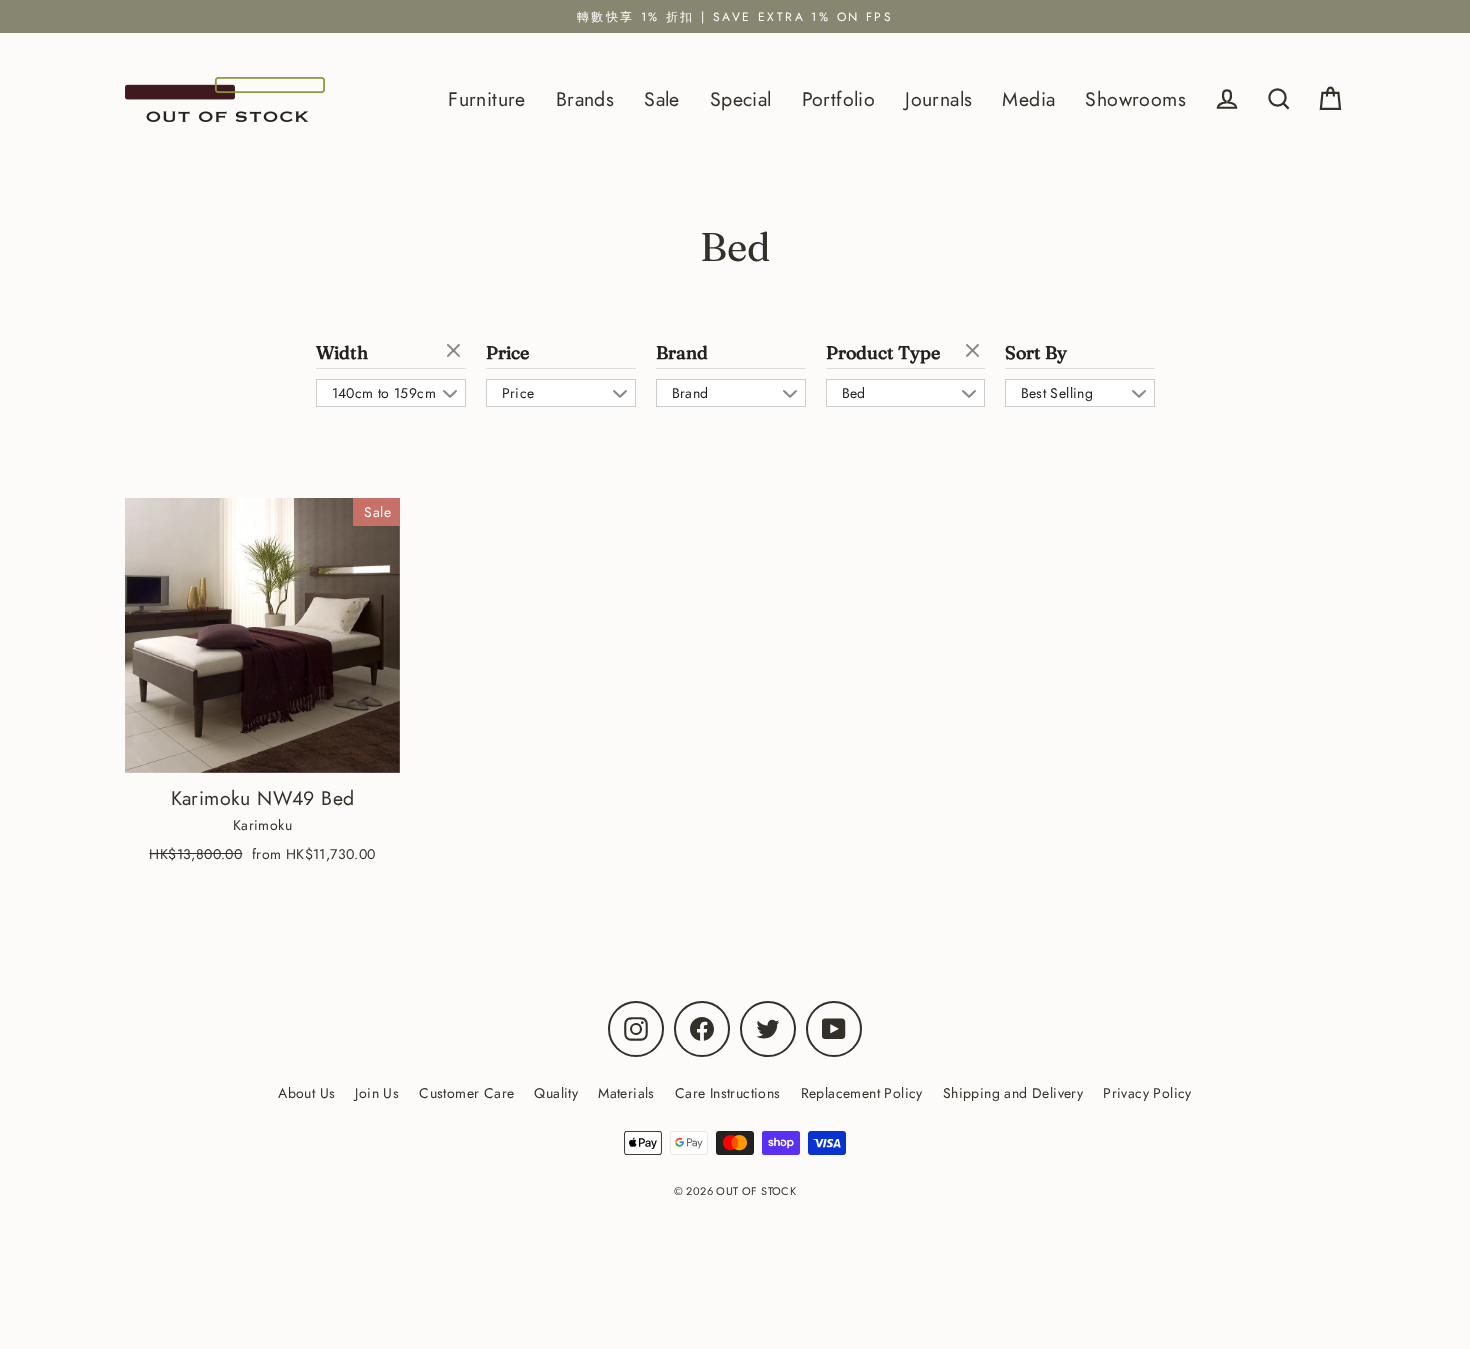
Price (507, 353)
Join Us (377, 1093)
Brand (682, 353)
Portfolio (839, 99)
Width (342, 353)
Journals (938, 99)
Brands (585, 99)
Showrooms (1135, 99)
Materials (626, 1093)
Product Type (883, 353)
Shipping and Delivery (1013, 1093)
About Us (306, 1093)
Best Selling (1057, 393)
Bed (854, 393)
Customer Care (466, 1093)
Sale (662, 99)
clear (456, 352)
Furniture (487, 99)
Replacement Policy (862, 1093)
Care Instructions (728, 1093)
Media (1028, 99)
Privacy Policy (1147, 1093)
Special (741, 99)
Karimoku (262, 825)
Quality (556, 1093)
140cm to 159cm (384, 393)
